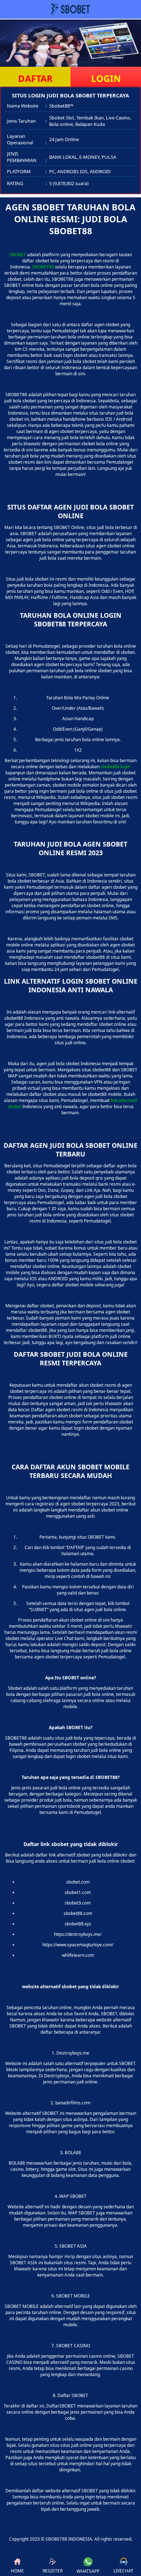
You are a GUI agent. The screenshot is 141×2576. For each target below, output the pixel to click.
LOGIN (106, 78)
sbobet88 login (115, 767)
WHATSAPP (88, 2571)
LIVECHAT (123, 2571)
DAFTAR (35, 78)
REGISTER (53, 2571)
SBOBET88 (43, 267)
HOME (17, 2571)
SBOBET (18, 255)
